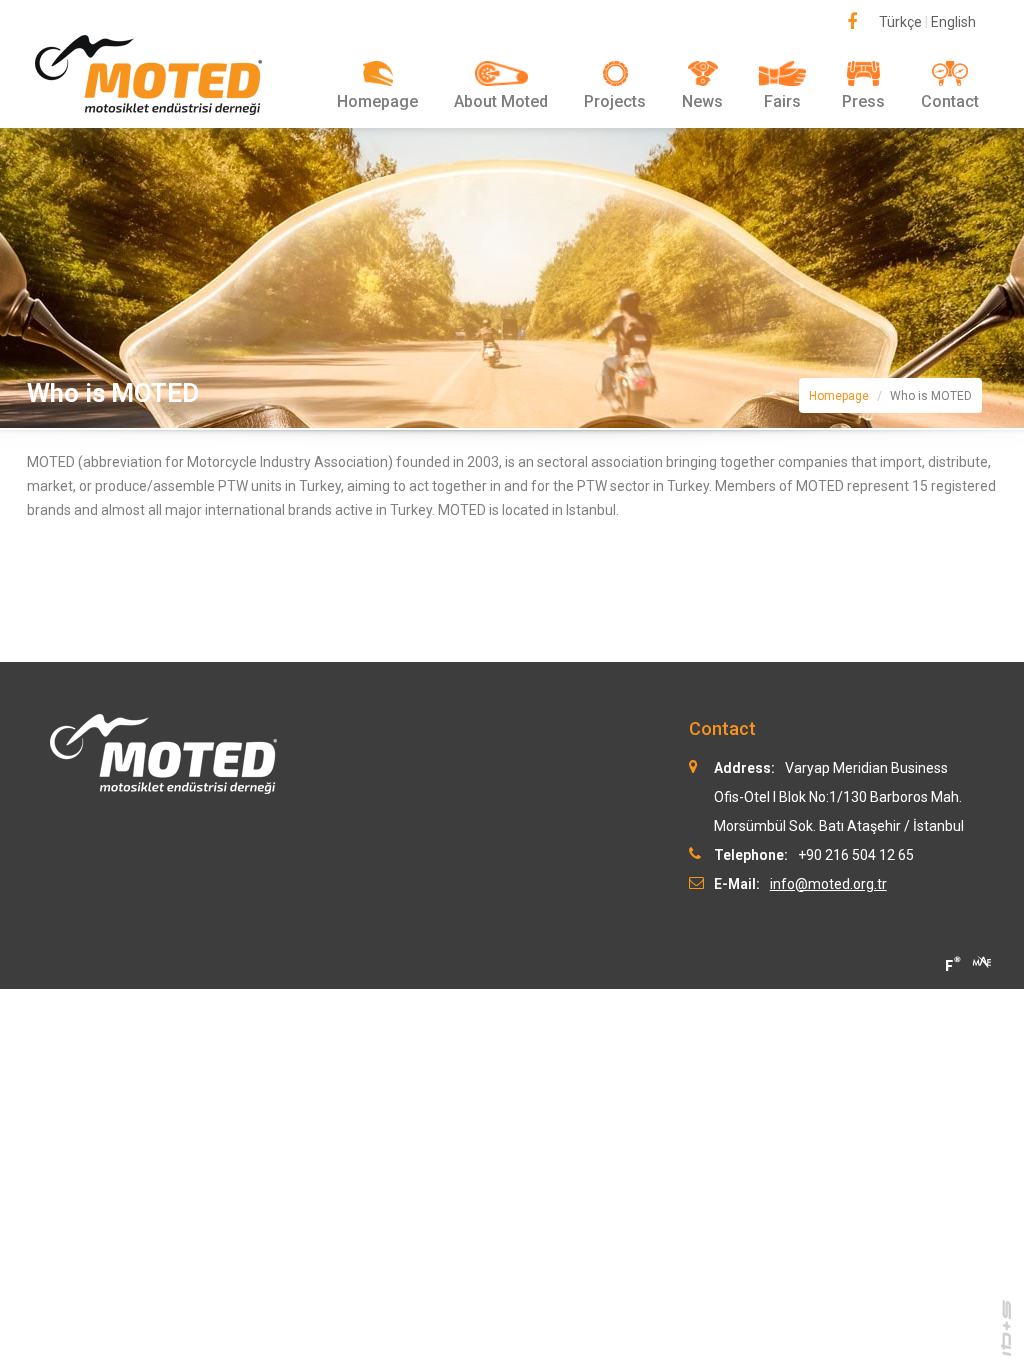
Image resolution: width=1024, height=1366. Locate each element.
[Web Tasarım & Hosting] (1006, 1327)
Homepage (839, 396)
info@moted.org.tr (828, 884)
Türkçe (900, 22)
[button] (501, 85)
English (953, 22)
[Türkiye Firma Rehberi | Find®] (952, 964)
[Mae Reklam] (982, 960)
